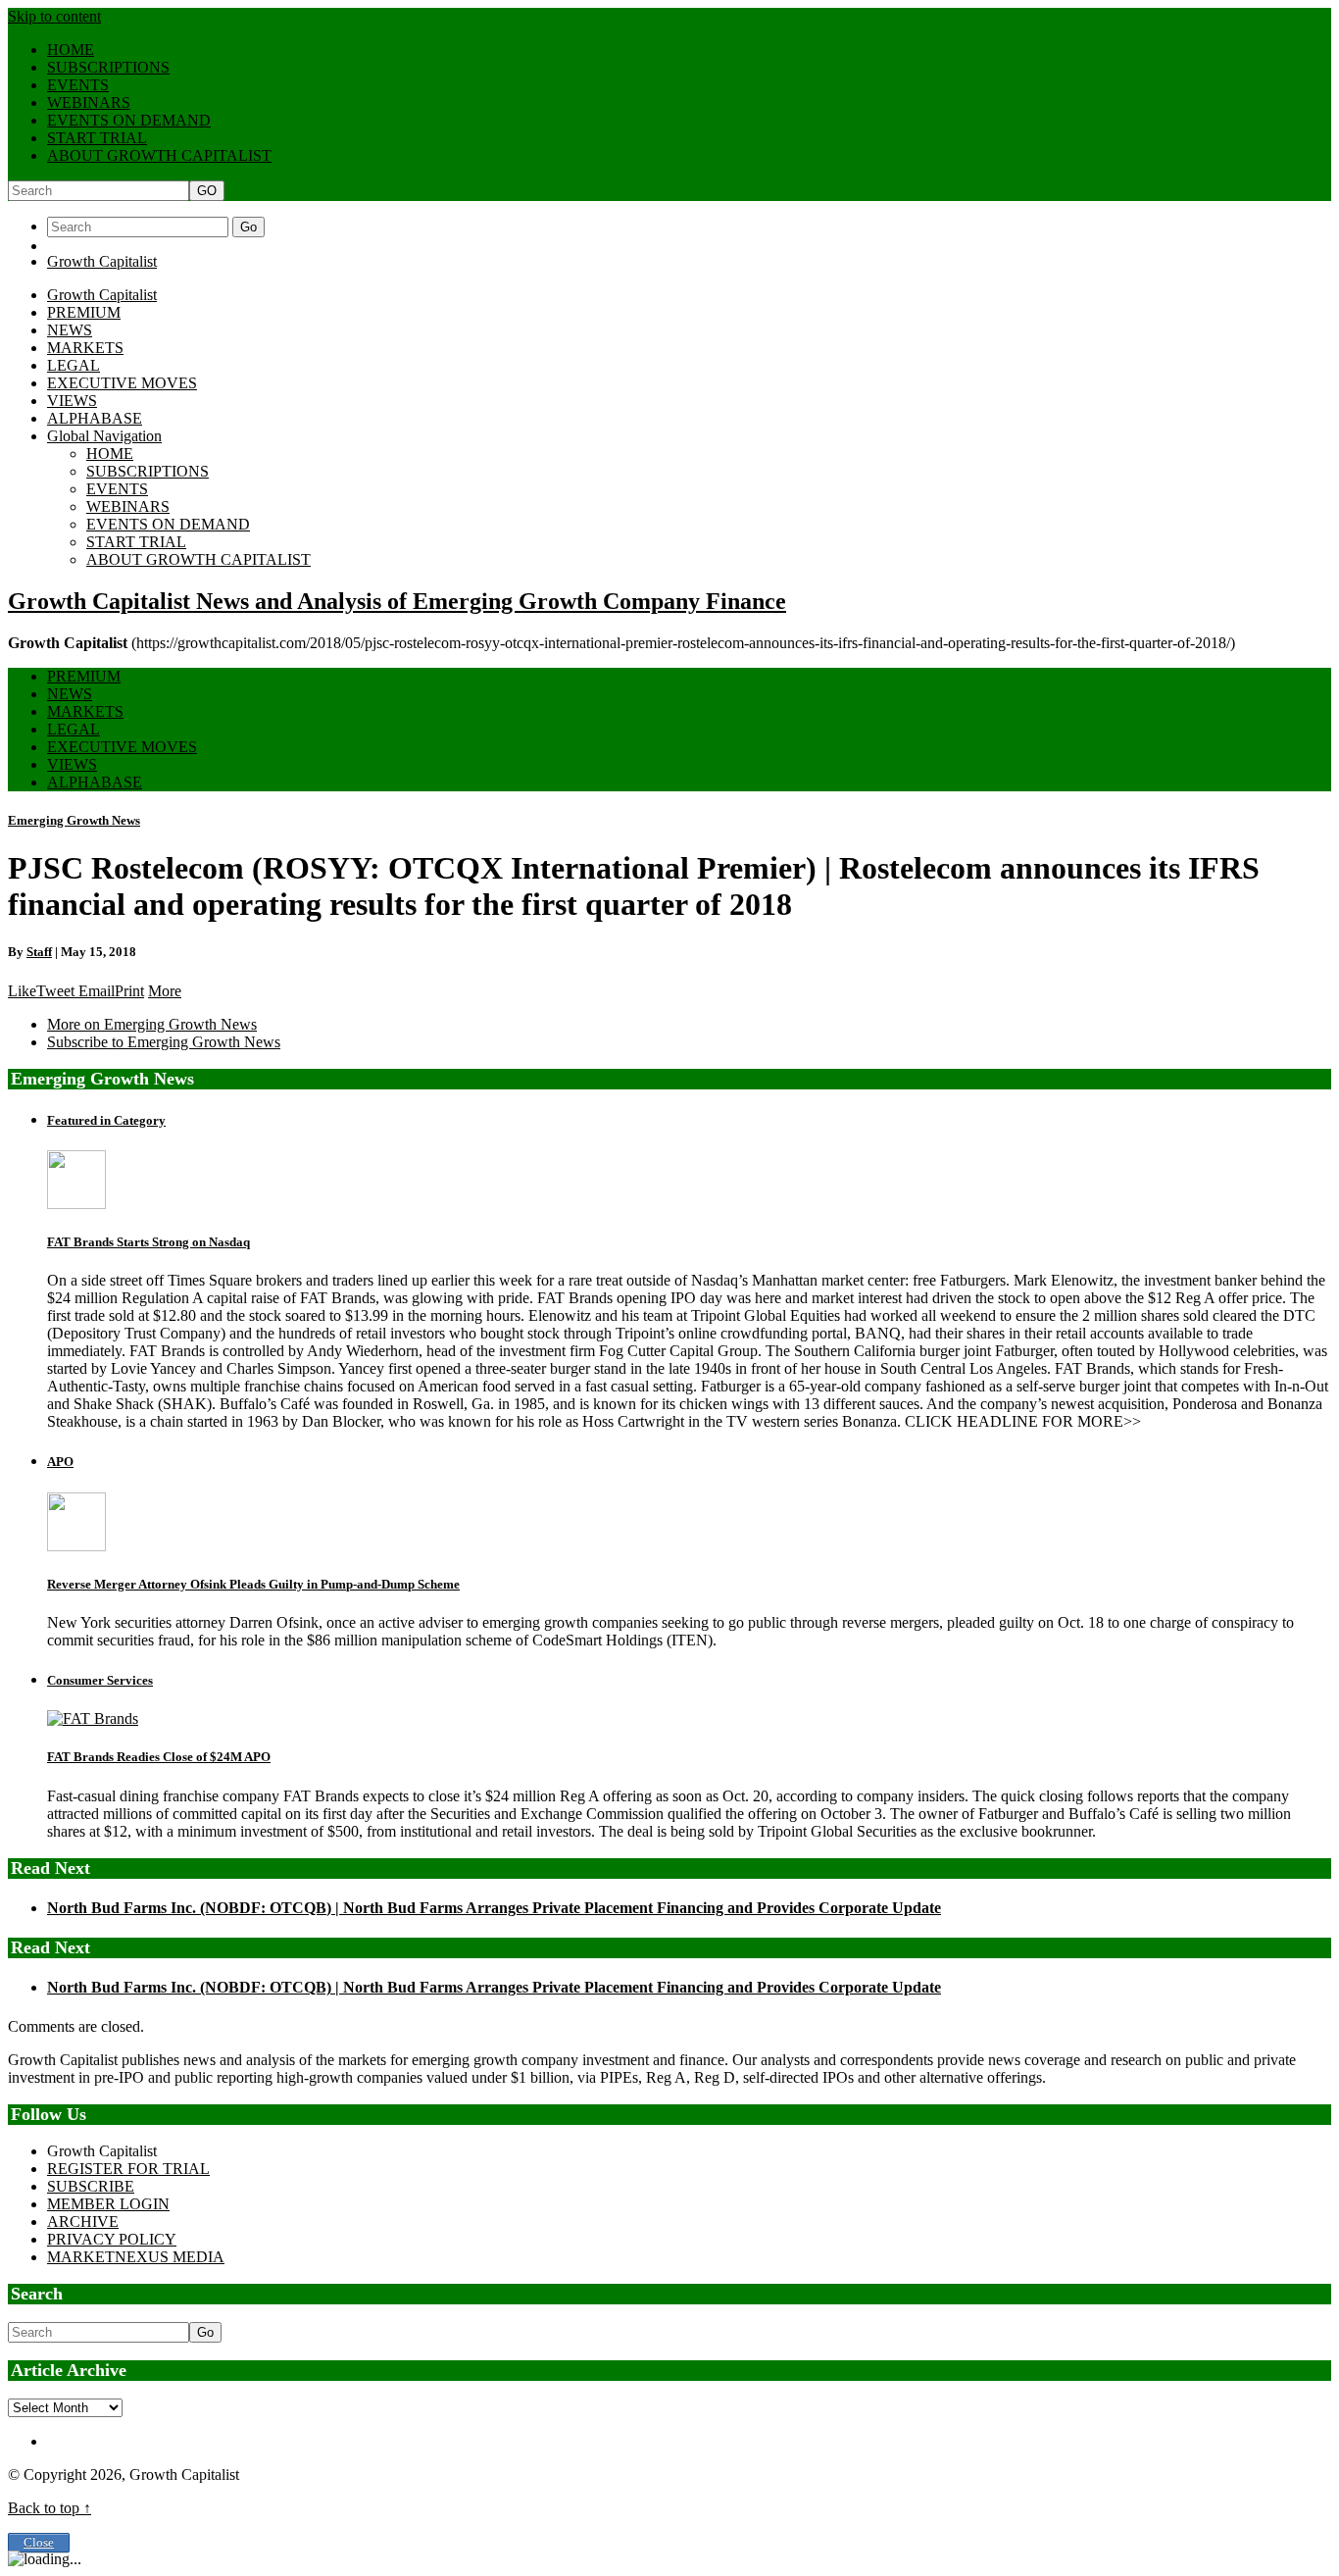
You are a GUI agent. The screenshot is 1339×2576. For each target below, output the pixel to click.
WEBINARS (89, 102)
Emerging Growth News (74, 820)
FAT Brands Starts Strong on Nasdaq (149, 1242)
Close (39, 2543)
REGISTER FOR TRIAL (128, 2169)
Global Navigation (104, 436)
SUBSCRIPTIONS (108, 67)
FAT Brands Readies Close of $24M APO (159, 1757)
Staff (39, 952)
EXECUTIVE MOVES (122, 383)
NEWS (70, 330)
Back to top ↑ (50, 2508)
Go (248, 227)
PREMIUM (84, 312)
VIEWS (72, 401)
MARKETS (85, 348)
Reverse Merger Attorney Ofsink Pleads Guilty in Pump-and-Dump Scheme (253, 1584)
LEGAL (74, 365)
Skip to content (54, 16)
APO (60, 1462)
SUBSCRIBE (91, 2186)
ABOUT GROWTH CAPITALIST (159, 155)
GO (207, 191)
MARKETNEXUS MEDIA (136, 2257)
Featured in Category (106, 1120)
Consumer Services (100, 1680)
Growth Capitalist (102, 261)
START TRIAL (97, 138)
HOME (71, 50)
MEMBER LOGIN (108, 2204)
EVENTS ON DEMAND (129, 120)
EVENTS (78, 85)
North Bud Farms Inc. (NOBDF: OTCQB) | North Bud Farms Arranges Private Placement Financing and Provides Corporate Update (494, 1908)
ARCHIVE (83, 2222)
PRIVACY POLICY (112, 2239)
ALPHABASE (95, 418)
